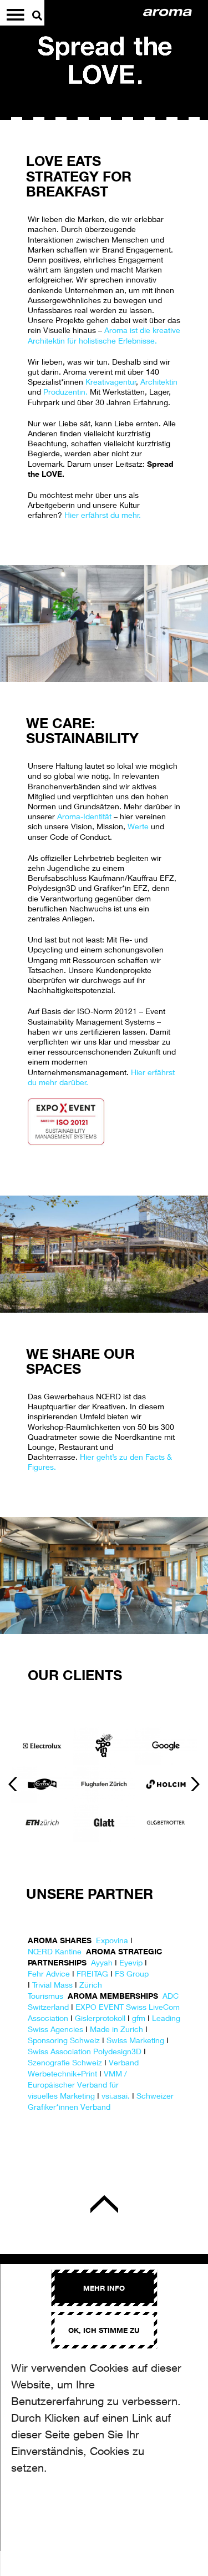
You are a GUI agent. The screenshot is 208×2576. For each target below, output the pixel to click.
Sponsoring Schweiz (64, 2040)
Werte (138, 826)
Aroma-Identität (84, 816)
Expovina (112, 1940)
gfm (139, 2018)
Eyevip (131, 1962)
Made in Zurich (116, 2029)
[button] (13, 1784)
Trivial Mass (52, 1985)
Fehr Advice (49, 1973)
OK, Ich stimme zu (104, 2330)
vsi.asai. (116, 2096)
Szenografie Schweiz (65, 2062)
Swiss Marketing (135, 2040)
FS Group (132, 1973)
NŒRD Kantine (55, 1951)
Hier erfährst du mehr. (103, 515)
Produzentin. (65, 392)
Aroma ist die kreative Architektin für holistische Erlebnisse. (104, 335)
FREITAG (92, 1973)
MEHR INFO (104, 2288)
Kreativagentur (111, 382)
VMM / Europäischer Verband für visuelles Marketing (77, 2085)
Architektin (159, 382)
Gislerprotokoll (100, 2018)
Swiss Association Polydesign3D (85, 2051)
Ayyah (102, 1962)
